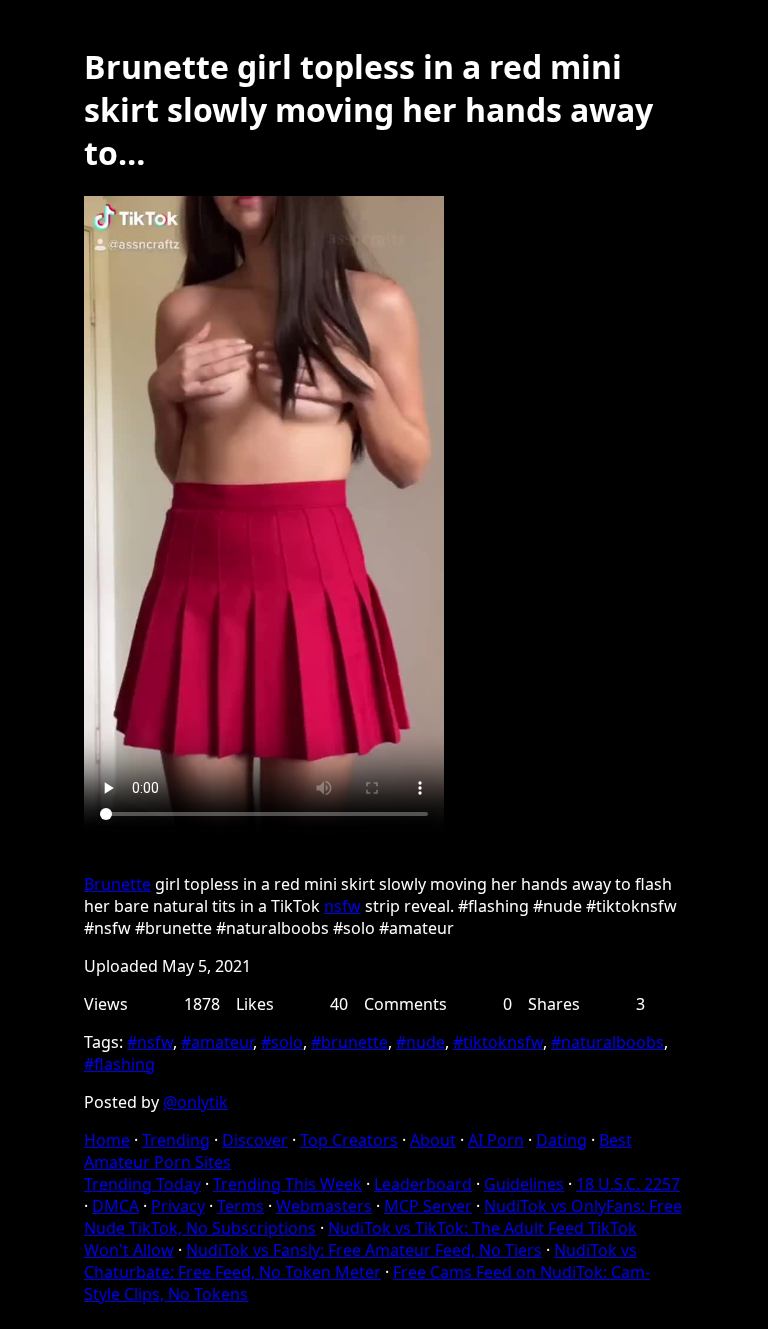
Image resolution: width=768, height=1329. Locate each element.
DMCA (115, 1206)
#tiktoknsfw (498, 1042)
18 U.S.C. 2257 (628, 1184)
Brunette (117, 884)
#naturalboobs (607, 1042)
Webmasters (324, 1206)
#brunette (349, 1042)
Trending (176, 1140)
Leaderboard (423, 1184)
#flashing (119, 1064)
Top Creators (349, 1140)
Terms (240, 1206)
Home (107, 1140)
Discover (255, 1140)
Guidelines (524, 1184)
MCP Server (428, 1206)
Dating (561, 1140)
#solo (282, 1042)
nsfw (342, 906)
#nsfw (150, 1042)
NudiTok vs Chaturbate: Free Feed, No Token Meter (360, 1261)
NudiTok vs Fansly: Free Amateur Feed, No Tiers (364, 1250)
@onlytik (195, 1102)
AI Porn (496, 1140)
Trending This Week (287, 1184)
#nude (420, 1042)
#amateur (217, 1042)
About (433, 1140)
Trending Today (142, 1184)
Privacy (178, 1206)
